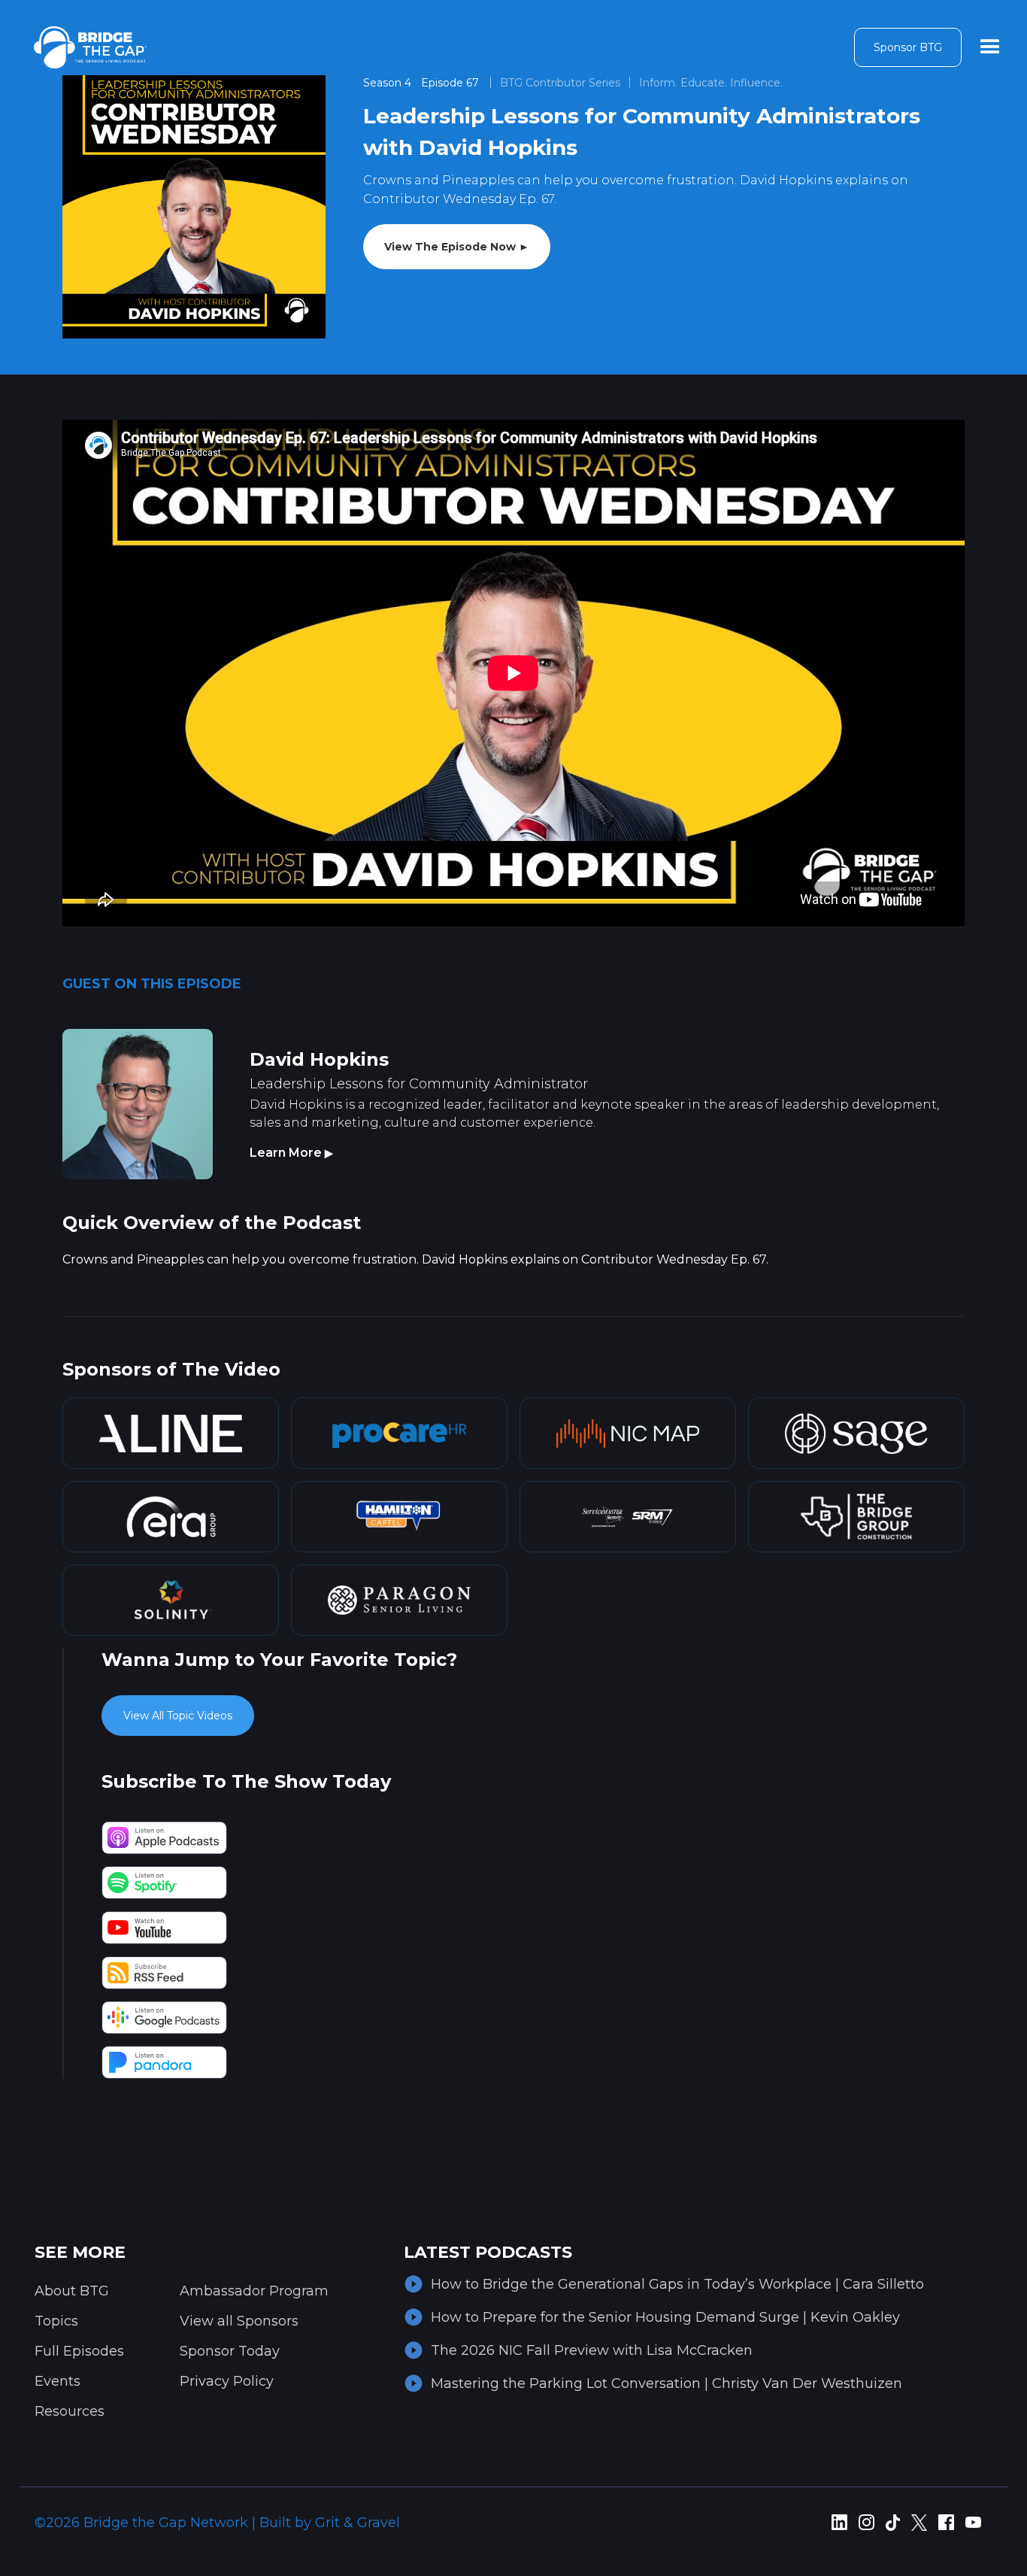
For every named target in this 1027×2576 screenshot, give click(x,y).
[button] (990, 47)
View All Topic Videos (178, 1716)
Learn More (291, 1153)
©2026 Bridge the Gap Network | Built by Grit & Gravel (217, 2523)
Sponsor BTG (908, 47)
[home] (90, 47)
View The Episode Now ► (457, 247)
